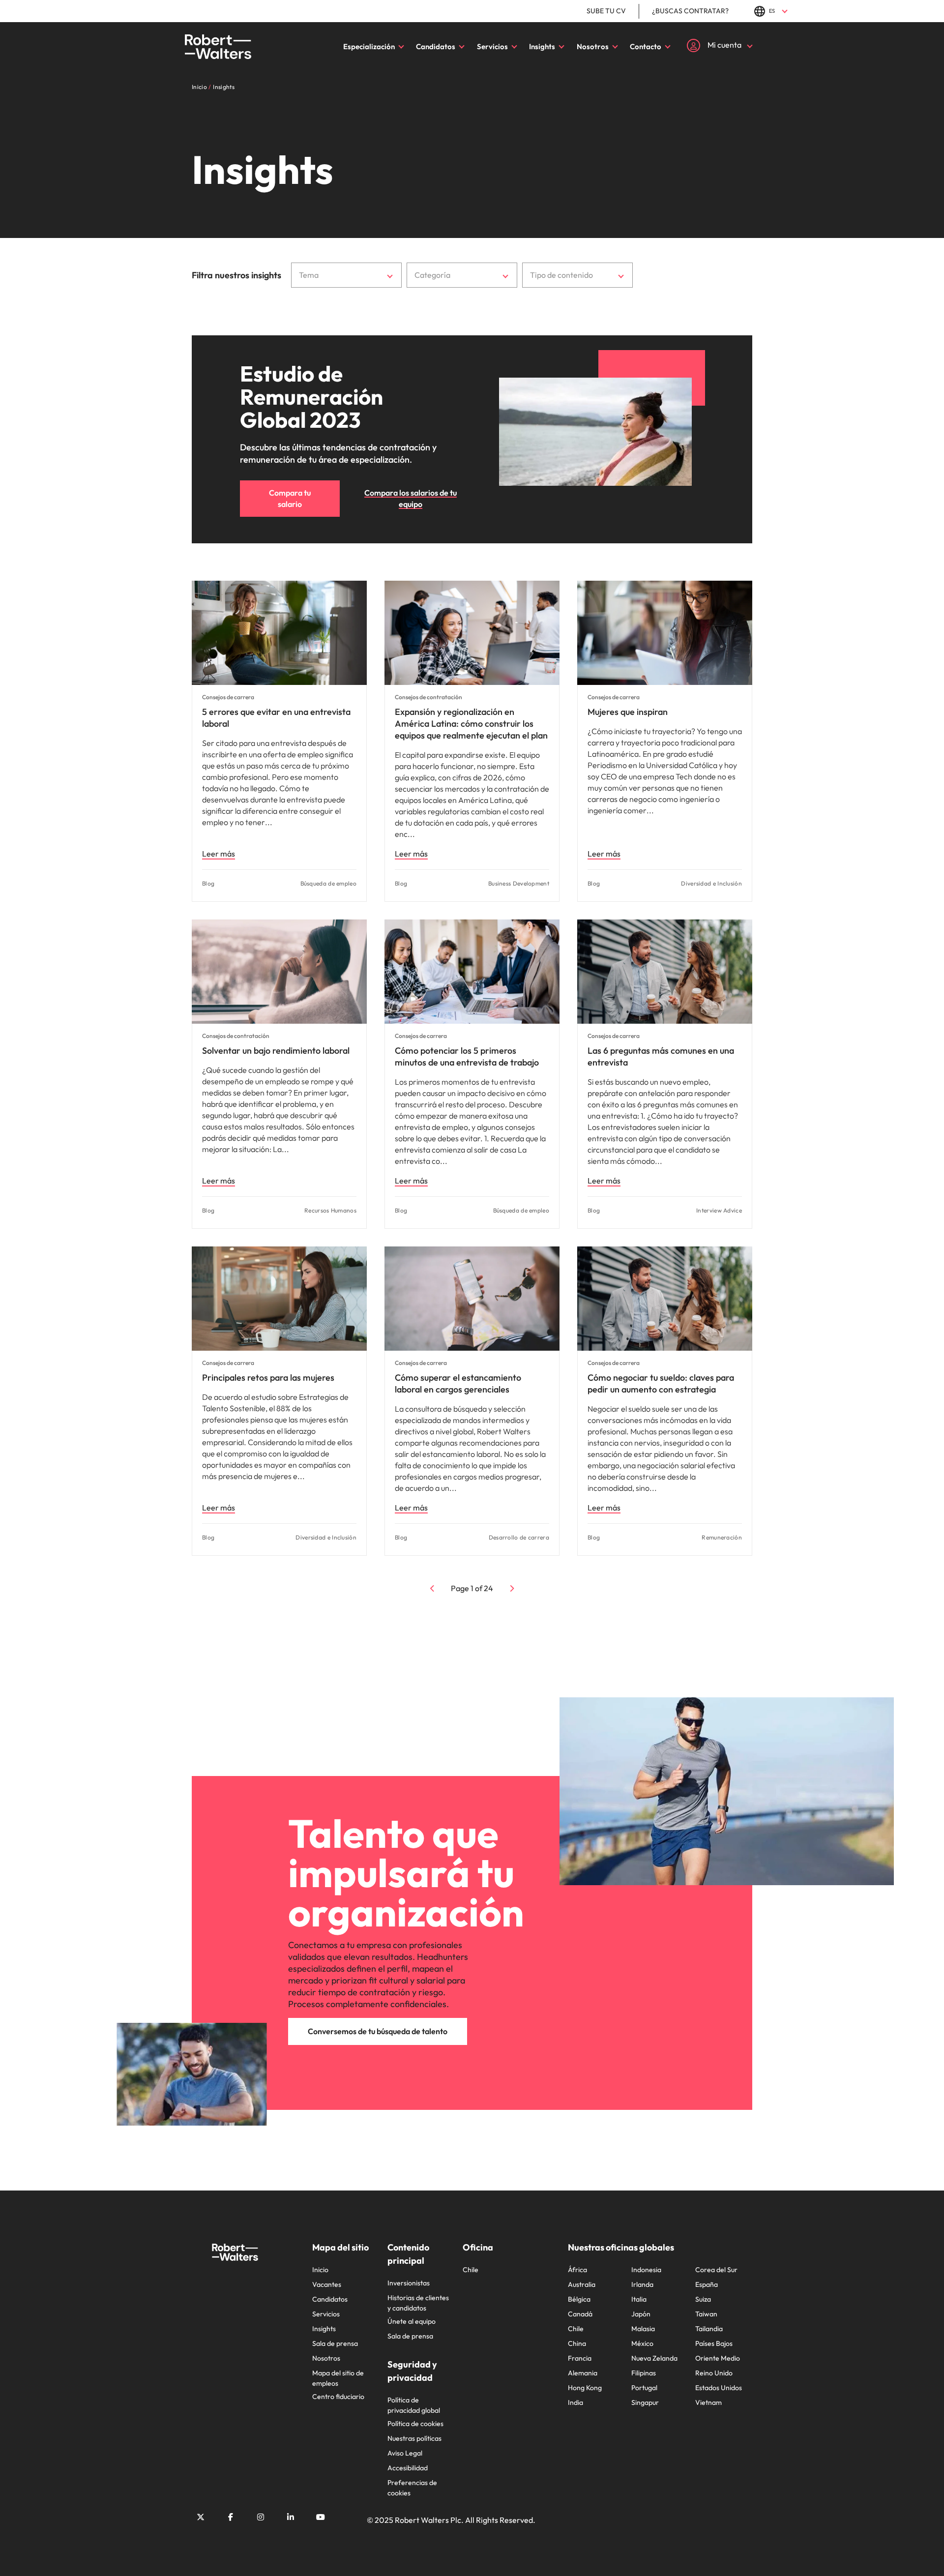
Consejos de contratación (428, 697)
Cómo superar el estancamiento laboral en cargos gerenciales (458, 1383)
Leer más (219, 854)
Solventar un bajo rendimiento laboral (276, 1051)
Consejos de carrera (228, 697)
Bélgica (579, 2299)
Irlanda (642, 2284)
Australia (582, 2284)
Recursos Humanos (330, 1210)
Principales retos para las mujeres (268, 1377)
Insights (542, 46)
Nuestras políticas (414, 2438)
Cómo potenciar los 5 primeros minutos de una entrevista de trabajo (467, 1056)
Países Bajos (714, 2343)
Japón (641, 2314)
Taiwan (706, 2314)
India (575, 2402)
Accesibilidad (408, 2468)
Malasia (643, 2329)
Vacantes (327, 2284)
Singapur (645, 2402)
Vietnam (708, 2402)
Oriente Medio (718, 2358)
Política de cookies (415, 2424)
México (642, 2343)
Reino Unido (714, 2373)
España (707, 2284)
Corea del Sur (716, 2270)
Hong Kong (585, 2388)
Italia (639, 2299)
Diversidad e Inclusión (711, 883)
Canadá (580, 2314)
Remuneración (722, 1537)
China (577, 2343)
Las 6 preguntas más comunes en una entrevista (661, 1056)
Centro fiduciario (338, 2397)
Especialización (369, 46)
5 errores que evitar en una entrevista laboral (276, 718)
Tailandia (709, 2329)
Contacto (646, 46)
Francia (580, 2358)
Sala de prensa (335, 2343)
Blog (208, 883)
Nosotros (593, 46)
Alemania (583, 2373)
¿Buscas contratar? (690, 11)
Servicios (492, 46)
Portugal (644, 2388)
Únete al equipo (412, 2321)
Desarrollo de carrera (519, 1537)
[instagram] (261, 2517)
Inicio (320, 2270)
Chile (471, 2270)
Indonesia (646, 2270)
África (577, 2270)
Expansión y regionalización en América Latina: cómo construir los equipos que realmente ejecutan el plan (471, 724)
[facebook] (231, 2517)
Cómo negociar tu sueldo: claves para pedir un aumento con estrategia (661, 1383)
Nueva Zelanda (654, 2358)
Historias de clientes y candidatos (418, 2303)
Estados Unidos (719, 2388)
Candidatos (436, 46)
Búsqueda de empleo (328, 883)
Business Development (519, 883)
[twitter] (201, 2517)
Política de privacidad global (414, 2405)
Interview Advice (719, 1210)
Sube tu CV (606, 11)
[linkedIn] (291, 2517)
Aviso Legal (405, 2453)
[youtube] (321, 2517)
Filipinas (644, 2373)
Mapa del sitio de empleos (338, 2378)
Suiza (703, 2299)
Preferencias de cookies (412, 2488)
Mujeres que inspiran (628, 712)
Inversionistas (409, 2283)
